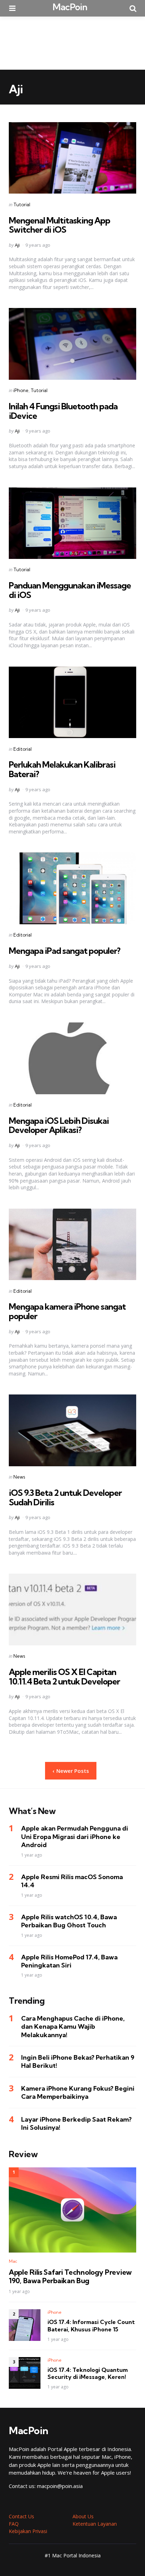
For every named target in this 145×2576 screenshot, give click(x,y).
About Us (83, 2516)
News (19, 1477)
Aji (17, 245)
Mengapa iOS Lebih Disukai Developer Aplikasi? (59, 1125)
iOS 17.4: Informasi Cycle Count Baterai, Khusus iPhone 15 (91, 2326)
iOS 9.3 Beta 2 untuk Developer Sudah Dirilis (65, 1497)
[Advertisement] (72, 43)
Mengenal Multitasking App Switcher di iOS (59, 225)
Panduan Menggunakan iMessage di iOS (70, 590)
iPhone (21, 390)
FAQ (14, 2524)
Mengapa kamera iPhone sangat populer (67, 1311)
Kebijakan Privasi (28, 2531)
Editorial (23, 749)
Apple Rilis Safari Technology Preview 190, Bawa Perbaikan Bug (70, 2276)
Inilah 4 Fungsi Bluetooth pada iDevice (63, 411)
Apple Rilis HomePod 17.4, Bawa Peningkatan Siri (69, 1961)
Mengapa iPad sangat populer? (65, 951)
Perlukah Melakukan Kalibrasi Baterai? (62, 769)
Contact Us (21, 2516)
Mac (13, 2261)
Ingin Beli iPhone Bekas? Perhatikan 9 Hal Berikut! (78, 2061)
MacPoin (70, 7)
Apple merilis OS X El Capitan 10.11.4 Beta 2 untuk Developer (64, 1676)
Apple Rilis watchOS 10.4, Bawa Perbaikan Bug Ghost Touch (69, 1921)
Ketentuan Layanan (95, 2524)
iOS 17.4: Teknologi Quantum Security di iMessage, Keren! (88, 2373)
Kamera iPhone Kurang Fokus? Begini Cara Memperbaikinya (78, 2092)
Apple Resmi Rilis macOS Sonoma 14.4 (72, 1881)
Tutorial (22, 204)
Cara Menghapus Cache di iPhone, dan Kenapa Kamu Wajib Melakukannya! (73, 2027)
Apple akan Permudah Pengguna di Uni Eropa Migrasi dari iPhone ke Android (75, 1837)
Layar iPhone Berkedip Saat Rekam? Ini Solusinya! (76, 2123)
